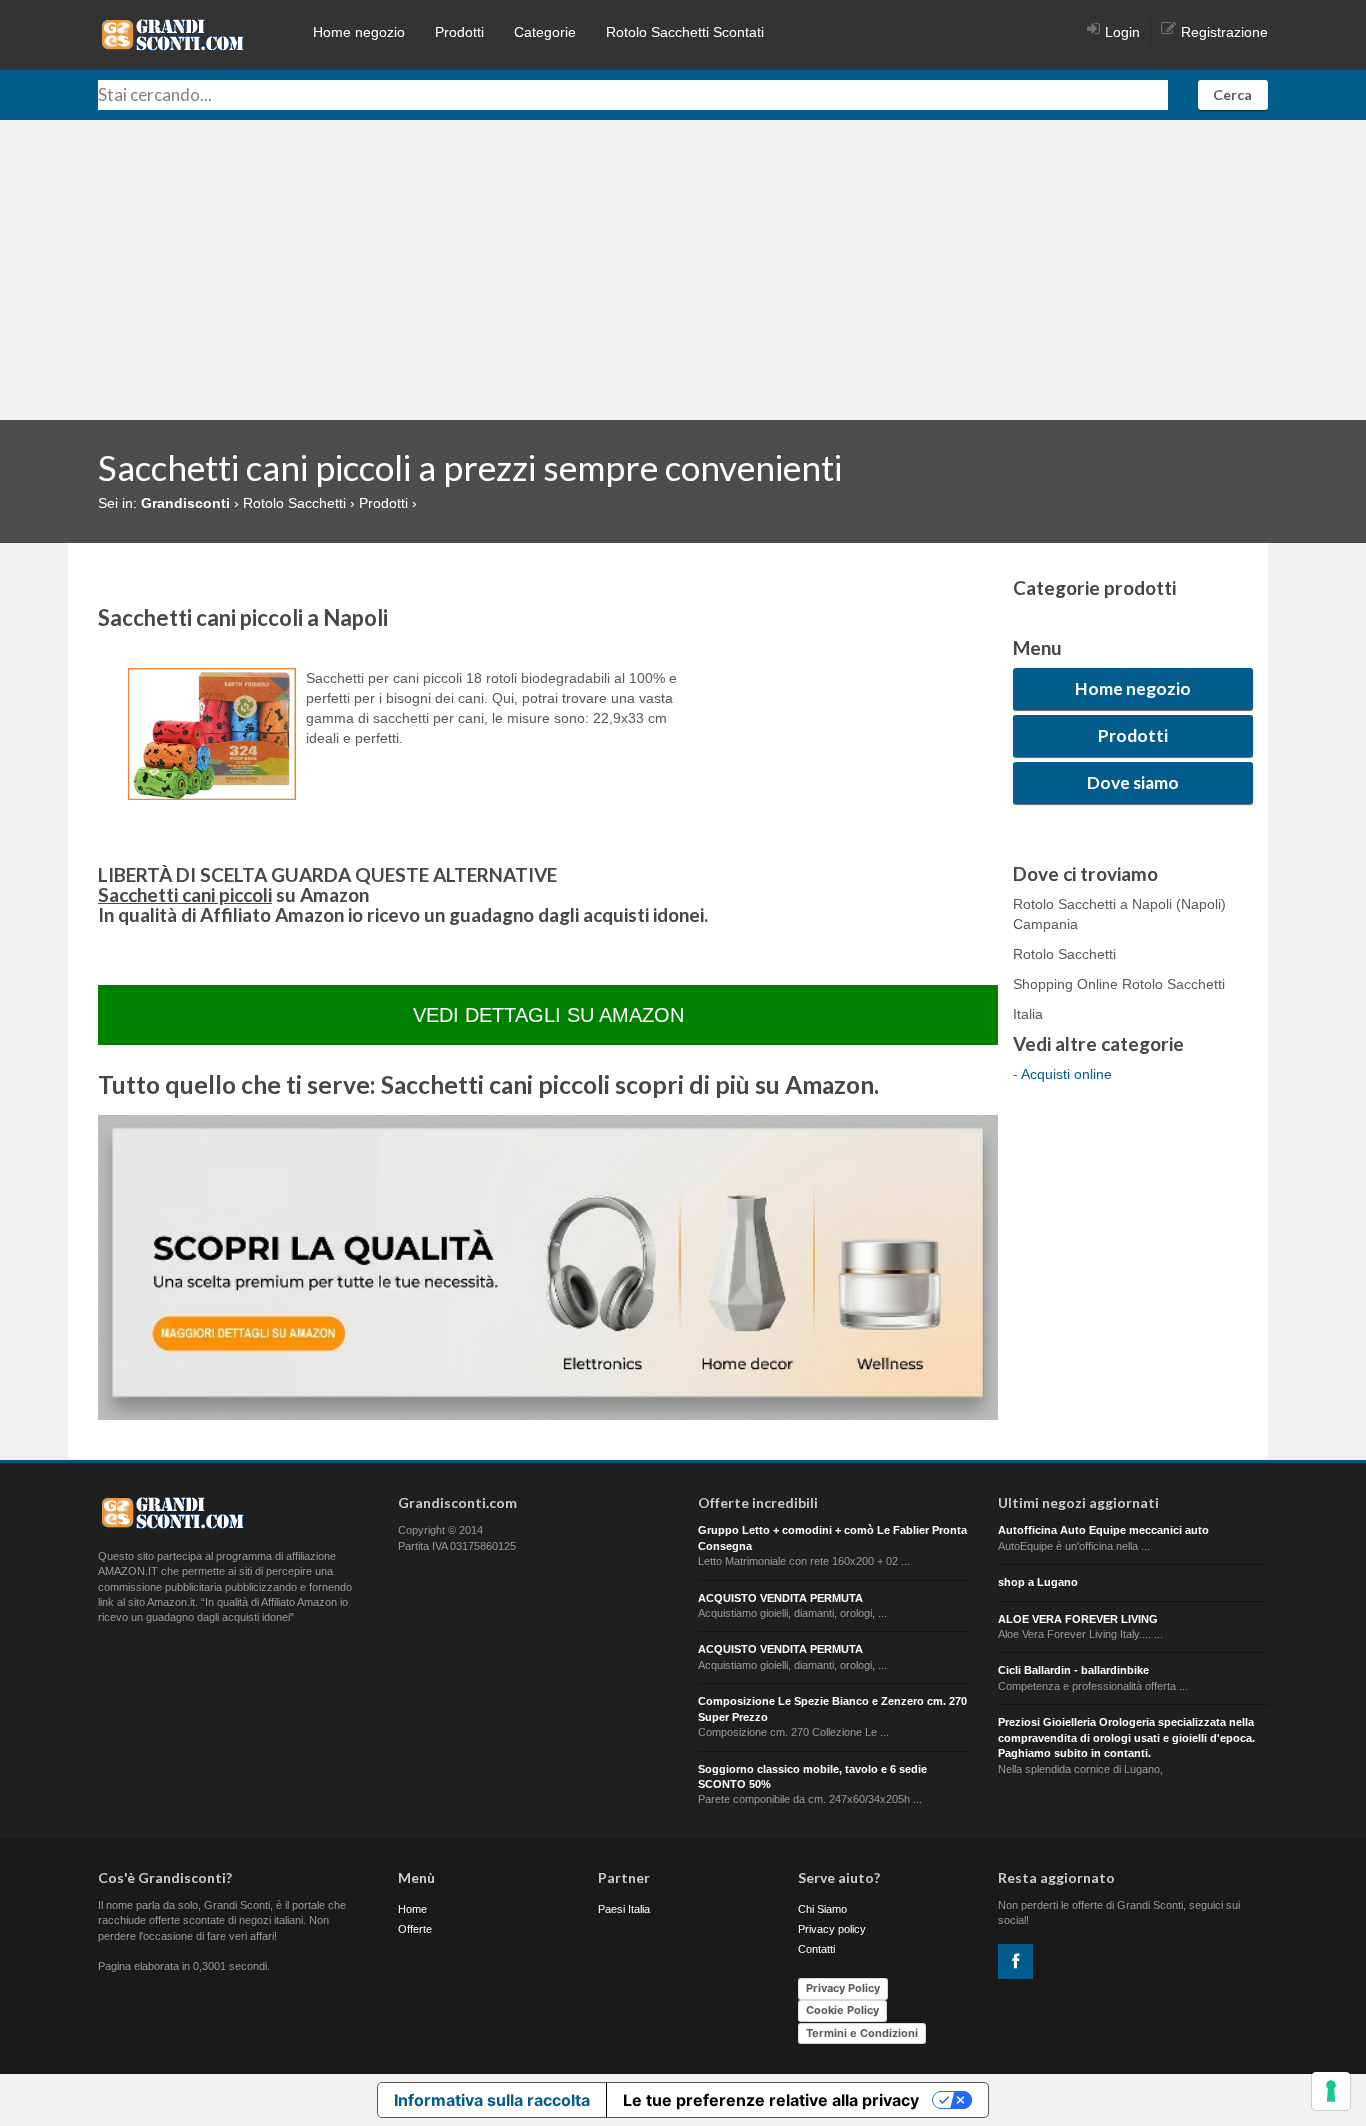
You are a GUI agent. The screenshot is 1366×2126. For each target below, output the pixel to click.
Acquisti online (1066, 1074)
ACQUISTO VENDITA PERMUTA (780, 1598)
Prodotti (459, 32)
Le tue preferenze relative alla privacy (771, 2100)
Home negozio (359, 32)
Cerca (1232, 94)
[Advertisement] (683, 270)
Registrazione (1224, 32)
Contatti (816, 1949)
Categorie (545, 32)
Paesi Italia (624, 1909)
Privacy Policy (843, 1988)
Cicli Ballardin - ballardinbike (1073, 1670)
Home (412, 1909)
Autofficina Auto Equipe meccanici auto (1103, 1530)
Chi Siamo (822, 1909)
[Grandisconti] (173, 34)
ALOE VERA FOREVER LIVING (1078, 1619)
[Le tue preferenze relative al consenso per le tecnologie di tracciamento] (1331, 2091)
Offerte (415, 1929)
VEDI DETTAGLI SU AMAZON (548, 1015)
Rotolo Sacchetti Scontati (685, 32)
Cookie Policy (842, 2010)
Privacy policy (832, 1929)
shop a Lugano (1038, 1582)
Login (1122, 32)
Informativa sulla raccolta (492, 2100)
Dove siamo (1133, 782)
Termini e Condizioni (862, 2033)
